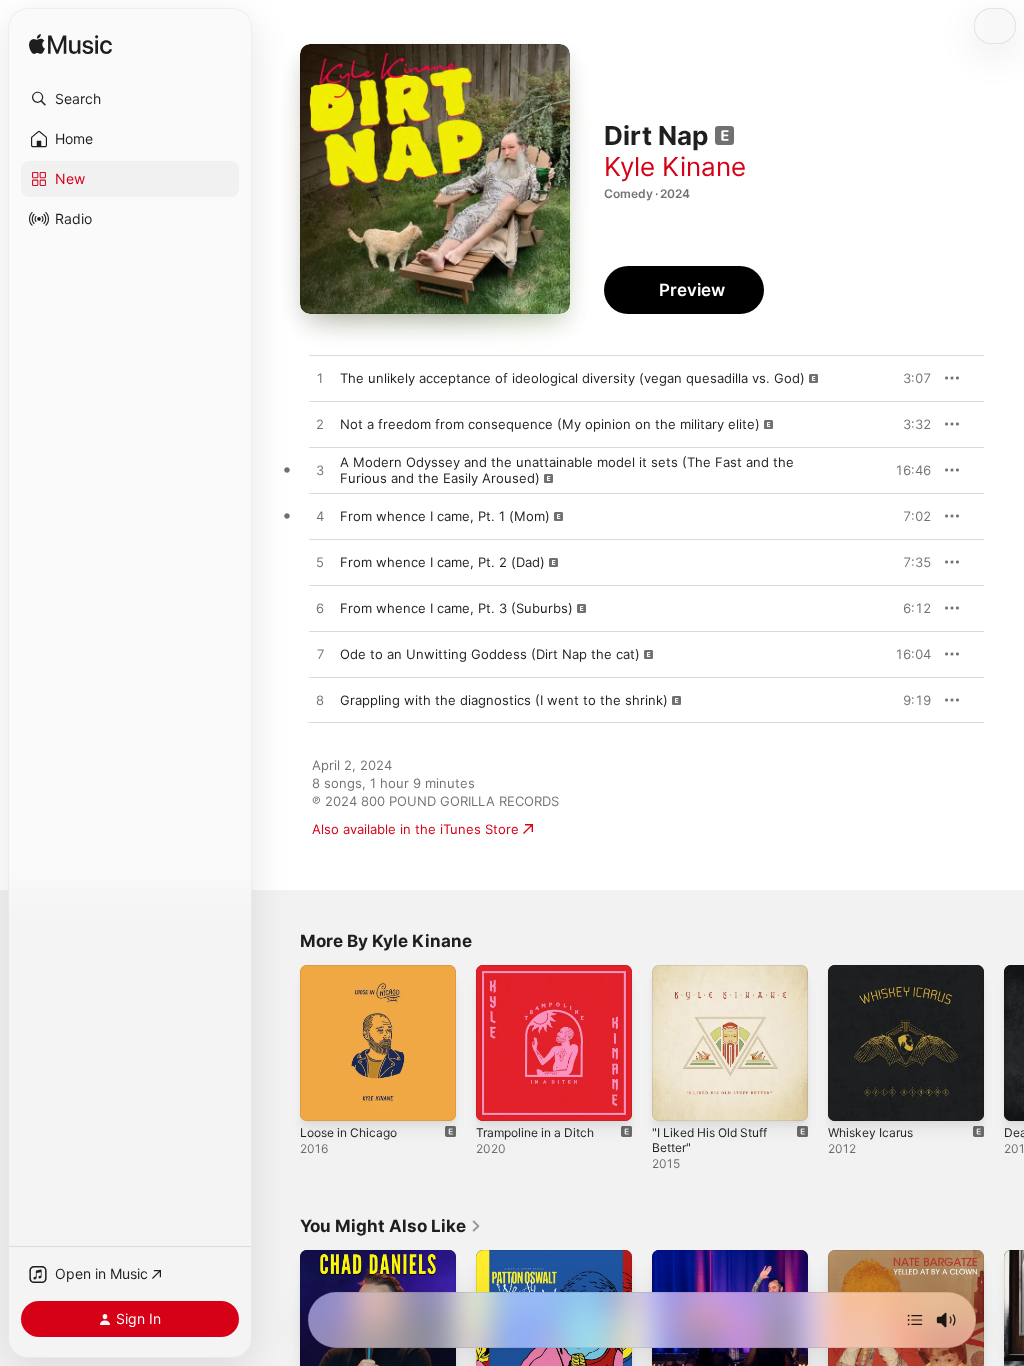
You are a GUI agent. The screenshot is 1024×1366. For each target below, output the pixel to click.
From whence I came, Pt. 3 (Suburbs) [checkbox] (456, 608)
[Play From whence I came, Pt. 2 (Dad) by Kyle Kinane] (320, 563)
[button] (130, 99)
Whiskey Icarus (870, 1132)
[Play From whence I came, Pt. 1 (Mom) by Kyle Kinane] (320, 517)
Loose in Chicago (348, 1132)
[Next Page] (1004, 1043)
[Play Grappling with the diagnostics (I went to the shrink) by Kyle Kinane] (320, 701)
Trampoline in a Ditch (535, 1132)
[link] (391, 1226)
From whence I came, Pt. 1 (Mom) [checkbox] (445, 516)
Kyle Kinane (675, 166)
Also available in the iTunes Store (415, 829)
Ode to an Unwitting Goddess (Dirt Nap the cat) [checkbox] (490, 654)
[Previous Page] (280, 1043)
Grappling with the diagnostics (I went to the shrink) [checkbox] (504, 700)
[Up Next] (915, 1320)
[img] (70, 45)
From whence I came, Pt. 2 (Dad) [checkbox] (442, 562)
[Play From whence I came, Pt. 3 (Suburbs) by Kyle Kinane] (320, 609)
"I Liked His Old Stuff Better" (709, 1140)
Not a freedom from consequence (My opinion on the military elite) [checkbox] (550, 424)
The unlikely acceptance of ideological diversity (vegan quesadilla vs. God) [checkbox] (572, 378)
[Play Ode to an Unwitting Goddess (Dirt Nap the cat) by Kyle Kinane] (320, 655)
